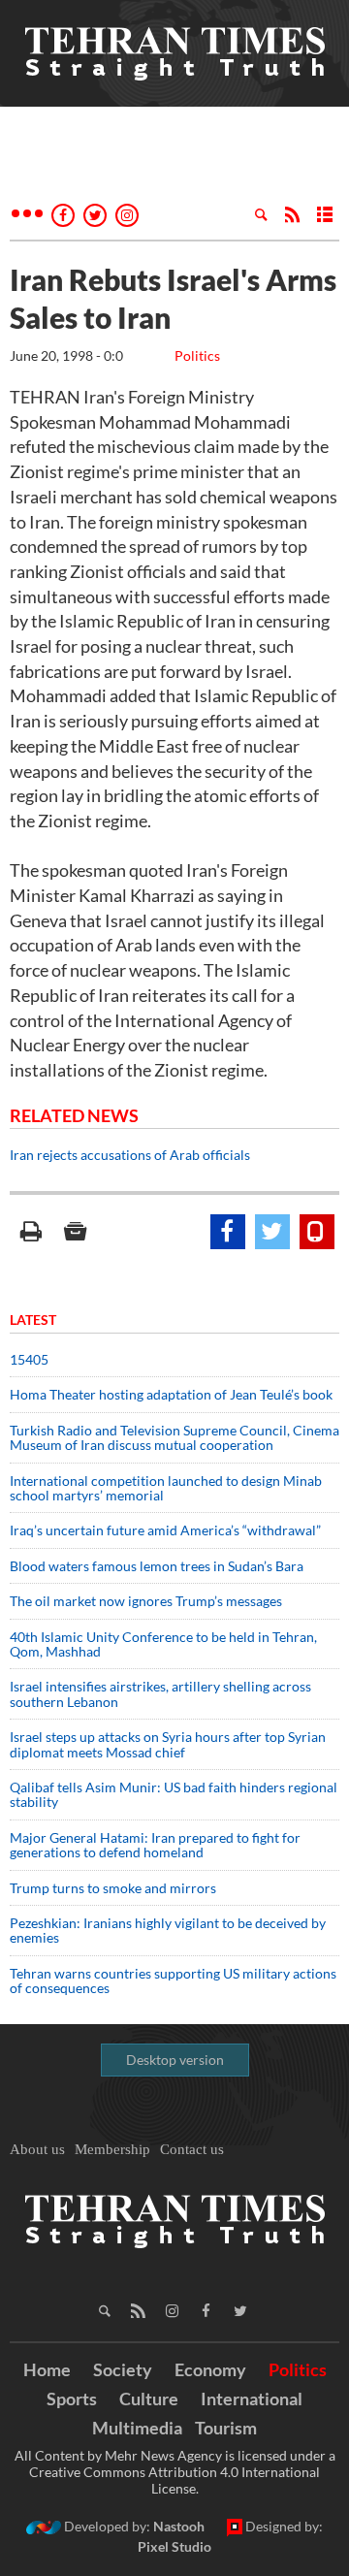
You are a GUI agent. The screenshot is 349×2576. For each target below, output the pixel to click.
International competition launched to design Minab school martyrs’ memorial (166, 1488)
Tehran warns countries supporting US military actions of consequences (173, 1980)
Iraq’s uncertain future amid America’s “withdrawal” (165, 1530)
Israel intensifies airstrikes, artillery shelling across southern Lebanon (160, 1693)
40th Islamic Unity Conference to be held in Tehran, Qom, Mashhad (163, 1644)
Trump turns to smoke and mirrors (113, 1888)
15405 (29, 1359)
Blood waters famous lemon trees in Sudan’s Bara (157, 1566)
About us (37, 2149)
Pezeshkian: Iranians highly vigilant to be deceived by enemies (168, 1930)
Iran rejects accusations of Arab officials (131, 1155)
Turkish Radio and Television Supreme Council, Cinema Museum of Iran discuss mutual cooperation (174, 1437)
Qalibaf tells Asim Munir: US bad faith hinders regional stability (174, 1794)
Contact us (192, 2149)
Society (123, 2369)
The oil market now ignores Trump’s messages (146, 1601)
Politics (197, 355)
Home (47, 2369)
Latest (33, 1320)
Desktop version (175, 2060)
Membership (112, 2149)
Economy (210, 2369)
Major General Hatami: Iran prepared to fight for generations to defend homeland (155, 1845)
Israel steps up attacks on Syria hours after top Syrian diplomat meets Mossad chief (168, 1744)
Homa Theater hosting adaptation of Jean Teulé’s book (171, 1394)
